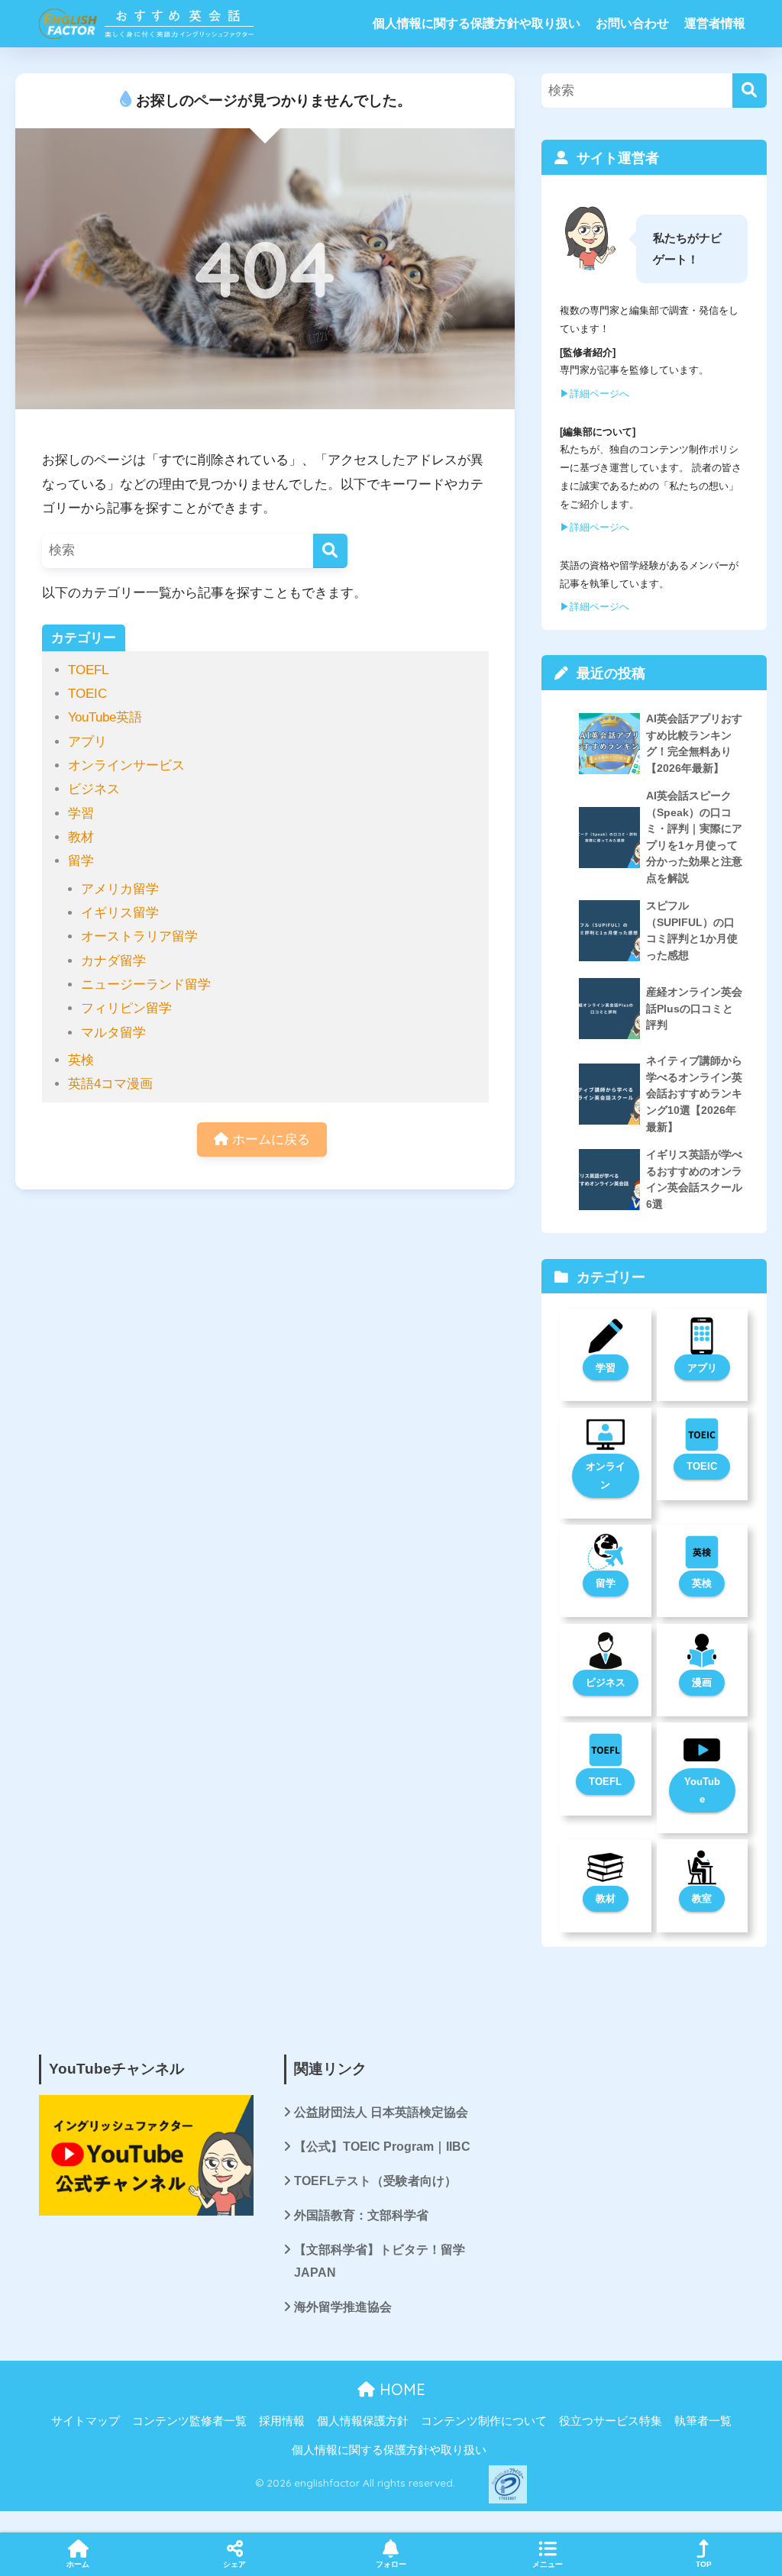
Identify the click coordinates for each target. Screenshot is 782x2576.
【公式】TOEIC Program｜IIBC (382, 2147)
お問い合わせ (632, 23)
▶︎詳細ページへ (595, 394)
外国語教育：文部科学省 (361, 2215)
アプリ (87, 742)
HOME (400, 2389)
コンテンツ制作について (484, 2421)
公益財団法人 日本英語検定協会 (381, 2112)
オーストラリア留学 (139, 936)
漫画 (702, 1682)
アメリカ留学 (120, 889)
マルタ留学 (113, 1033)
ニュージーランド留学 (146, 985)
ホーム (78, 2564)
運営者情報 (715, 23)
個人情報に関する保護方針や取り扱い (477, 23)
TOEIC (87, 694)
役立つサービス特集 (611, 2421)
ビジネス (94, 789)
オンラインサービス (126, 765)
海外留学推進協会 (343, 2307)
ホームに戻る (269, 1140)
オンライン (606, 1475)
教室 (702, 1898)
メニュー (548, 2564)
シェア (234, 2564)
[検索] (330, 551)
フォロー (391, 2564)
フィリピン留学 (126, 1008)
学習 (81, 813)
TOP (704, 2564)
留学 (81, 861)
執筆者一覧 (703, 2421)
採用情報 (282, 2421)
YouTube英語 (105, 717)
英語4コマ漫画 (110, 1084)
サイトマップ (86, 2421)
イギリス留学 (120, 913)
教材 (81, 837)
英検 (81, 1060)
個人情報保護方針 (363, 2421)
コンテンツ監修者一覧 (189, 2421)
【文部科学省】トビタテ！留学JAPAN (380, 2261)
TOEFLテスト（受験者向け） (375, 2181)
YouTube (702, 1791)
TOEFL (88, 670)
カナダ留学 (113, 961)
